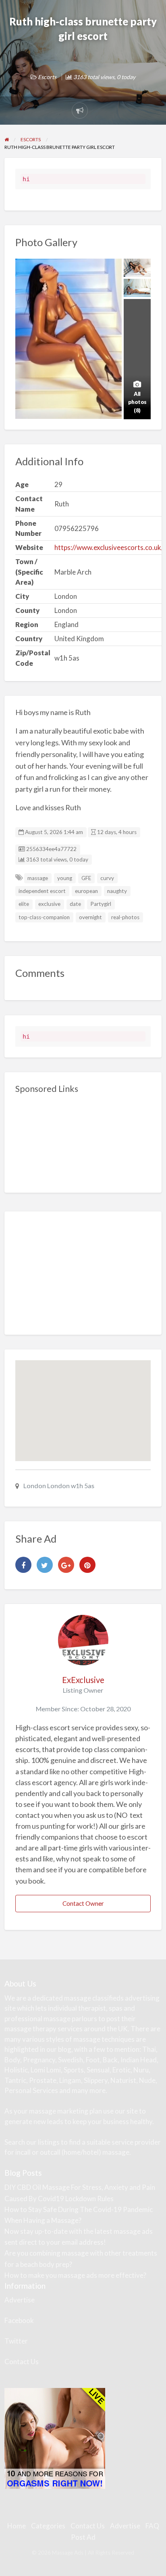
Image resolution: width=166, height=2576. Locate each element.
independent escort (42, 891)
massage (38, 878)
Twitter (16, 2341)
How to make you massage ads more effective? (75, 2275)
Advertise (20, 2300)
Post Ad (83, 2537)
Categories (48, 2526)
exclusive (49, 904)
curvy (107, 878)
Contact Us (22, 2362)
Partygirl (101, 904)
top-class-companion (44, 917)
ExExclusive (83, 1680)
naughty (117, 891)
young (65, 878)
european (86, 891)
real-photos (125, 917)
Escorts (47, 77)
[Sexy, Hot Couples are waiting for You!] (55, 2438)
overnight (90, 917)
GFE (86, 878)
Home (17, 2526)
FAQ (152, 2526)
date (75, 904)
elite (24, 904)
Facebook (19, 2320)
